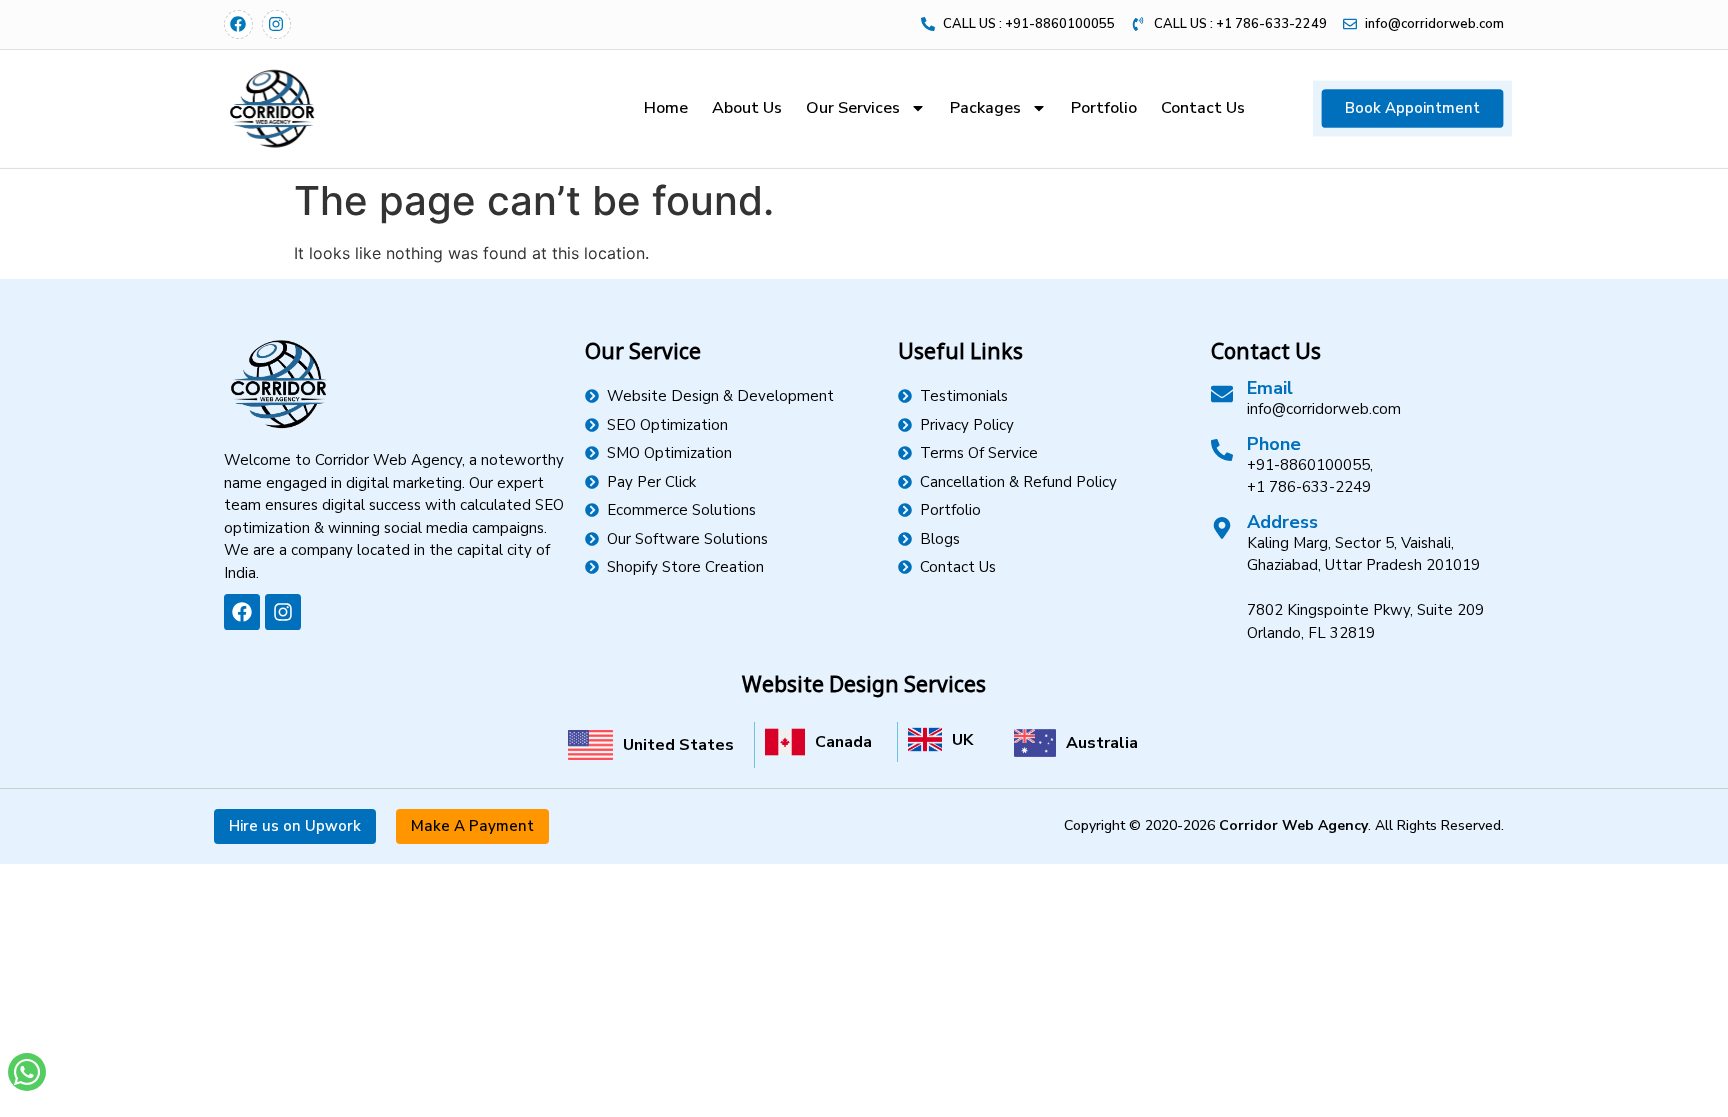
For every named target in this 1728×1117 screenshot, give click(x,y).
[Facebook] (238, 24)
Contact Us (1203, 108)
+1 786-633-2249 (1309, 487)
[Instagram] (276, 24)
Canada (843, 742)
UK (962, 740)
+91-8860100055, (1310, 465)
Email (1270, 388)
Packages (985, 108)
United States (678, 745)
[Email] (1222, 394)
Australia (1102, 743)
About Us (747, 108)
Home (666, 108)
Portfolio (1104, 108)
